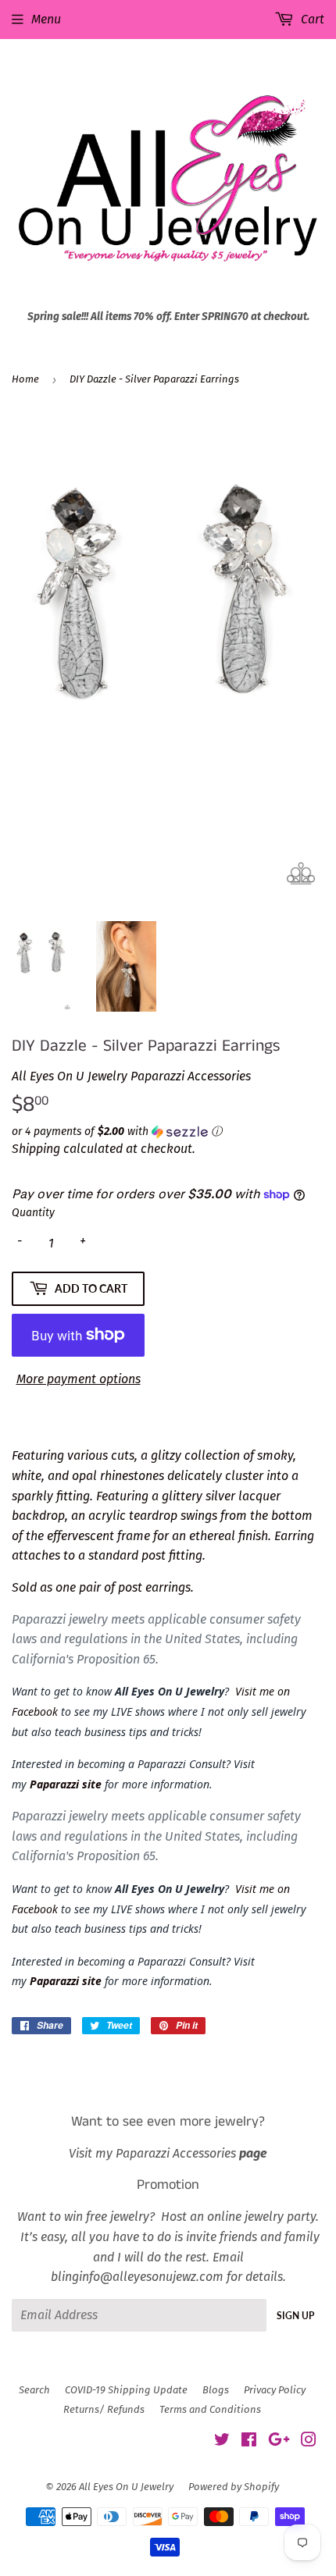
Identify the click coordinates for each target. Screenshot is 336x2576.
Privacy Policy (275, 2390)
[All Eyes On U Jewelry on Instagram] (309, 2441)
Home (25, 379)
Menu (46, 19)
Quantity (33, 1213)
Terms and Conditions (210, 2409)
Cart (311, 19)
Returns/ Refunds (104, 2409)
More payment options (79, 1379)
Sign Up (295, 2316)
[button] (168, 1132)
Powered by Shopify (234, 2487)
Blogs (216, 2390)
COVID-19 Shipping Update (126, 2390)
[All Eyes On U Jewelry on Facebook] (249, 2441)
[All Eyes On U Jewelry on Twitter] (222, 2441)
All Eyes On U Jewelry (126, 2487)
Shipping (36, 1149)
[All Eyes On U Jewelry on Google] (279, 2441)
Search (34, 2390)
